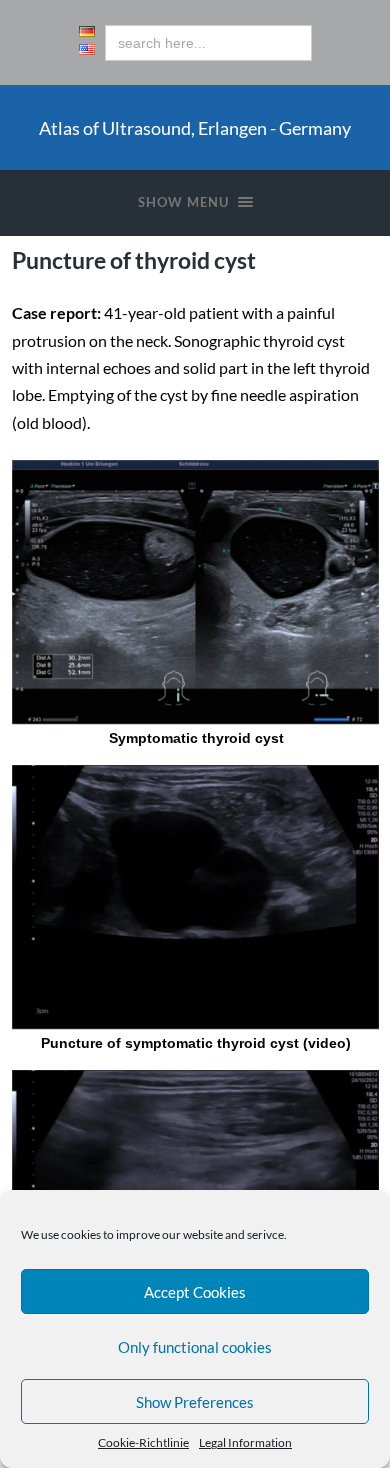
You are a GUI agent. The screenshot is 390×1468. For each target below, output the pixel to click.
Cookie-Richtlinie (143, 1442)
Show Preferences (195, 1402)
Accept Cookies (195, 1292)
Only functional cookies (195, 1347)
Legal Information (245, 1442)
